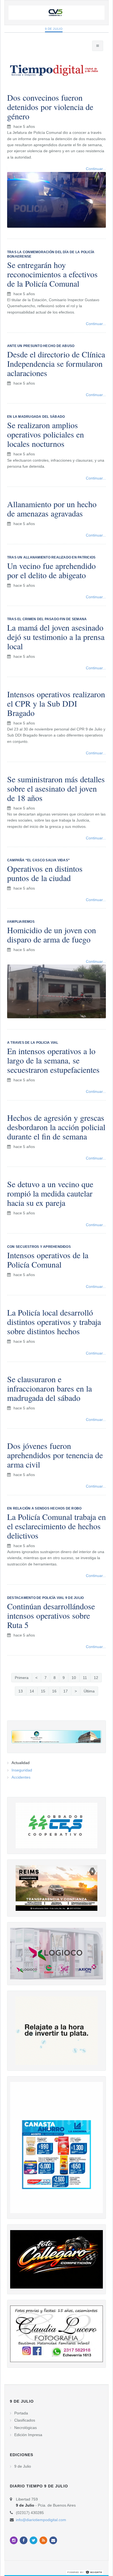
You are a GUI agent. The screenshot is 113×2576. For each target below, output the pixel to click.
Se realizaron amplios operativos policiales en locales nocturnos (46, 434)
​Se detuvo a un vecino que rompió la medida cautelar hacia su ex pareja (50, 1193)
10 (74, 1678)
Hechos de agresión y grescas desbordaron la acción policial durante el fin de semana (56, 1127)
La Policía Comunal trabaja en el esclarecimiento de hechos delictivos (56, 1526)
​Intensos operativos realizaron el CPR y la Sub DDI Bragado (56, 703)
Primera (22, 1678)
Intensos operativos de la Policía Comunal (48, 1260)
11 (85, 1678)
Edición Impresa (28, 2435)
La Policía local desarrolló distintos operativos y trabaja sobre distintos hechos (54, 1322)
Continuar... (96, 324)
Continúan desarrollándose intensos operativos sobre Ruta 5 (51, 1615)
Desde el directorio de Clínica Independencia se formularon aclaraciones (56, 363)
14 (32, 1691)
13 (21, 1691)
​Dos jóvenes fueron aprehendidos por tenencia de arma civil (55, 1455)
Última (89, 1691)
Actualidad (21, 1763)
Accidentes (21, 1777)
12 (96, 1678)
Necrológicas (26, 2428)
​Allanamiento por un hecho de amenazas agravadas (52, 509)
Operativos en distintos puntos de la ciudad (45, 873)
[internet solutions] (85, 2572)
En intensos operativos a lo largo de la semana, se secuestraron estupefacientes (53, 1060)
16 (54, 1691)
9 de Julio (54, 29)
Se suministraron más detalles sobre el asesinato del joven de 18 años (56, 788)
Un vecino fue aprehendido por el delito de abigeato (51, 570)
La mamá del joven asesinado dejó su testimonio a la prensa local (56, 637)
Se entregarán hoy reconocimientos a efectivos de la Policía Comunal (52, 274)
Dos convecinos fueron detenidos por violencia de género (50, 107)
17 (66, 1691)
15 (43, 1691)
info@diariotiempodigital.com (41, 2520)
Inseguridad (22, 1770)
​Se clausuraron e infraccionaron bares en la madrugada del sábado (50, 1388)
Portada (21, 2413)
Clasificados (25, 2420)
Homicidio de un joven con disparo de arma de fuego (52, 935)
